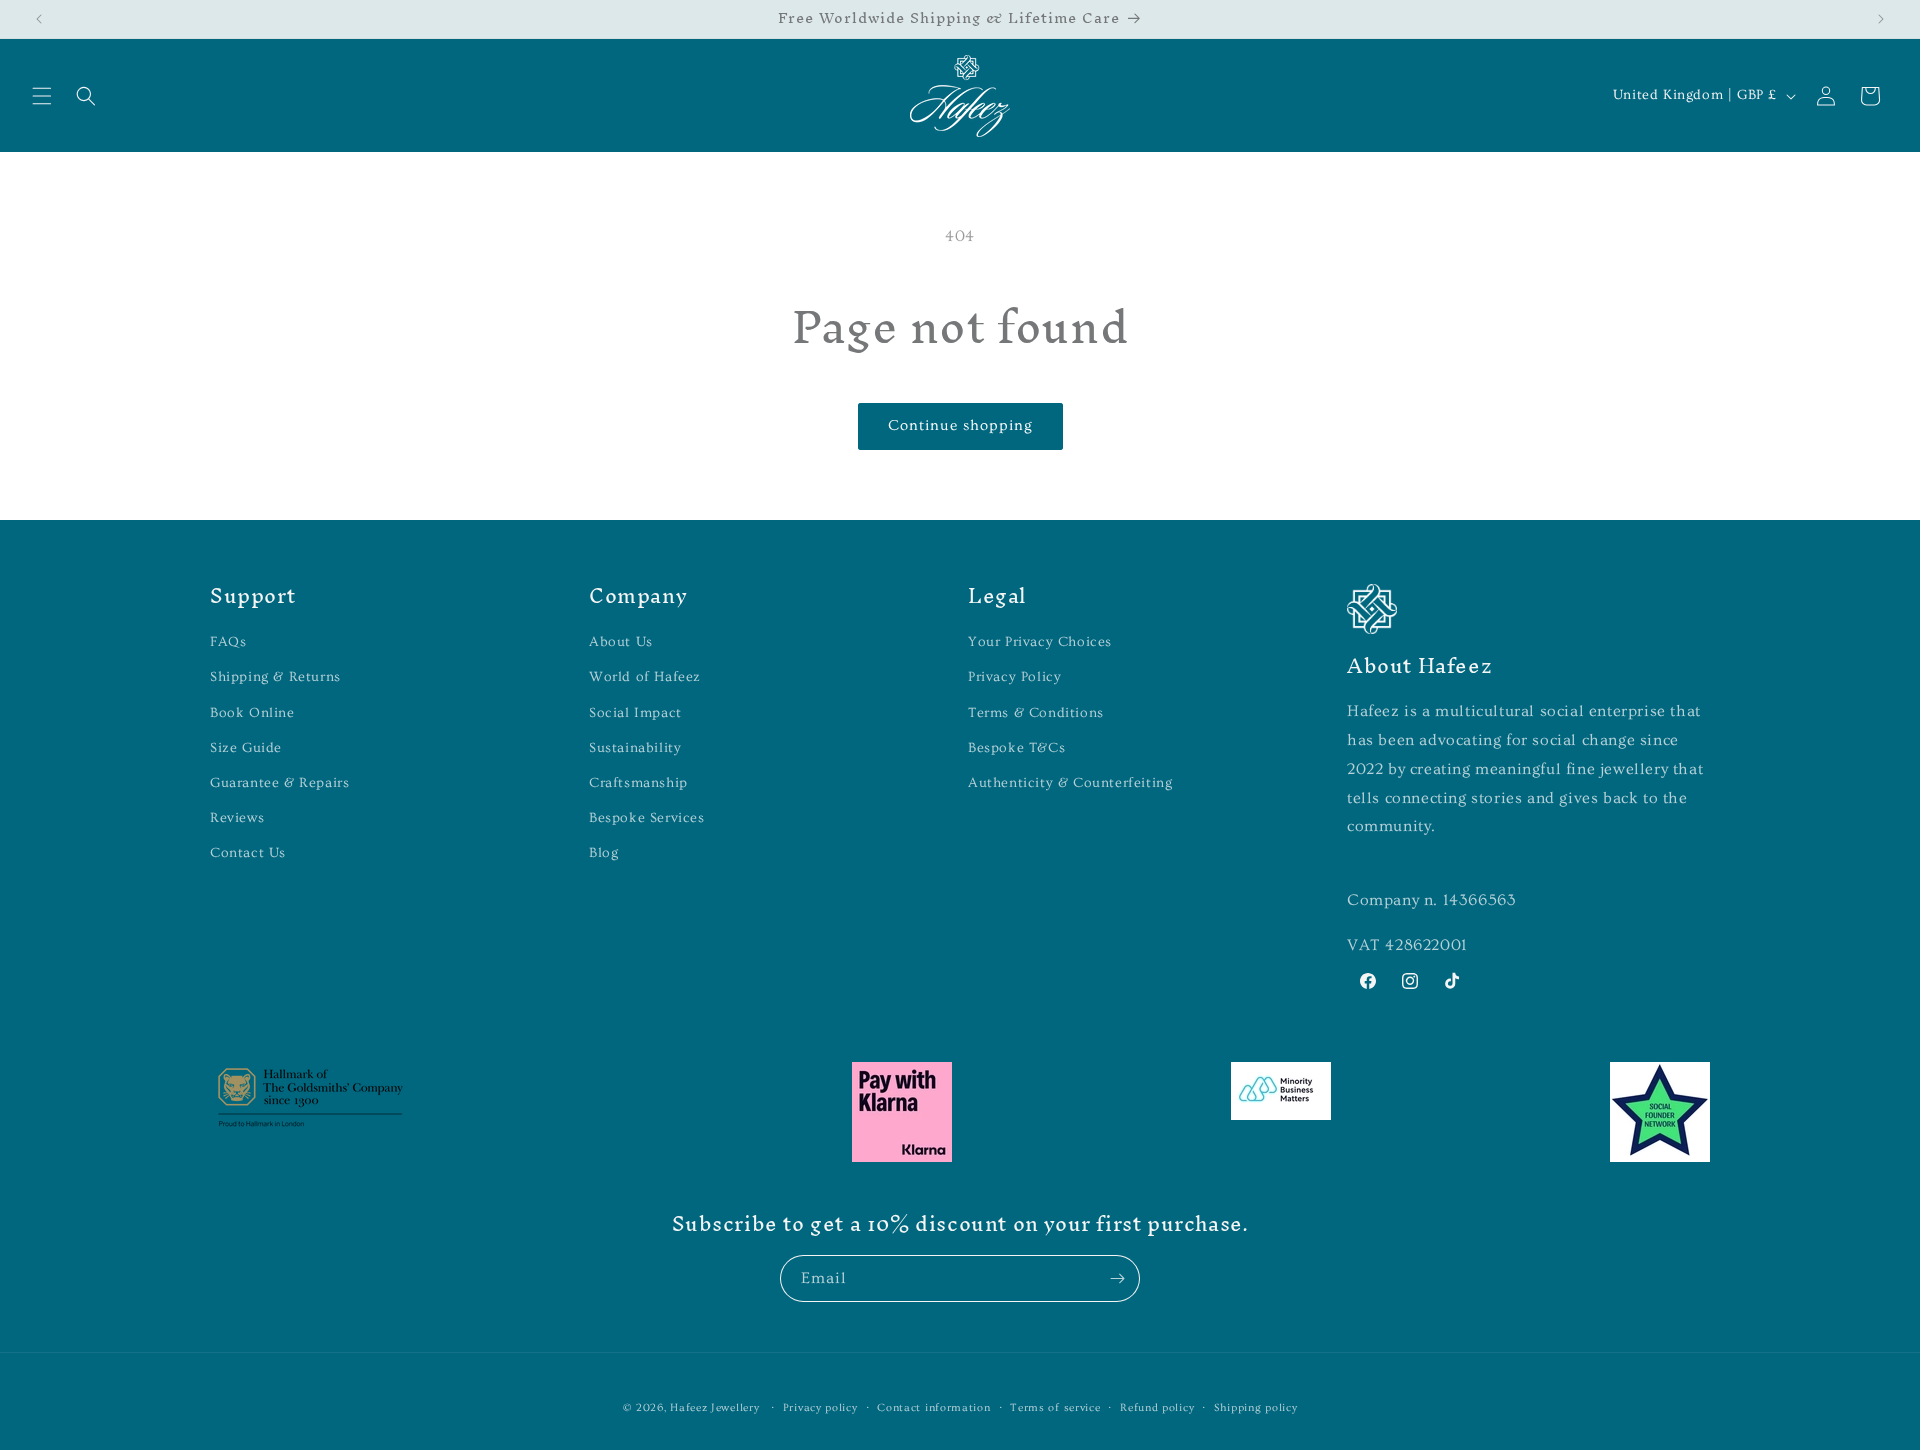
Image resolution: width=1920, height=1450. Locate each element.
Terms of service (1055, 1407)
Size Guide (246, 748)
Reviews (237, 818)
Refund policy (1157, 1407)
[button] (42, 96)
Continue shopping (960, 425)
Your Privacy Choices (1040, 642)
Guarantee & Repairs (279, 783)
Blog (603, 853)
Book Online (252, 713)
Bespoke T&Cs (1016, 748)
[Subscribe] (1117, 1278)
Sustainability (635, 748)
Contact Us (248, 853)
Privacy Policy (1014, 677)
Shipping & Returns (275, 677)
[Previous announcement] (39, 19)
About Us (621, 642)
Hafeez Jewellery (714, 1407)
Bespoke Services (647, 818)
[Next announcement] (1881, 19)
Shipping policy (1256, 1407)
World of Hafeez (645, 677)
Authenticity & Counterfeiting (1070, 783)
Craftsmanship (638, 783)
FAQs (228, 642)
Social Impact (635, 713)
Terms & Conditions (1036, 713)
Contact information (933, 1407)
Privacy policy (820, 1407)
